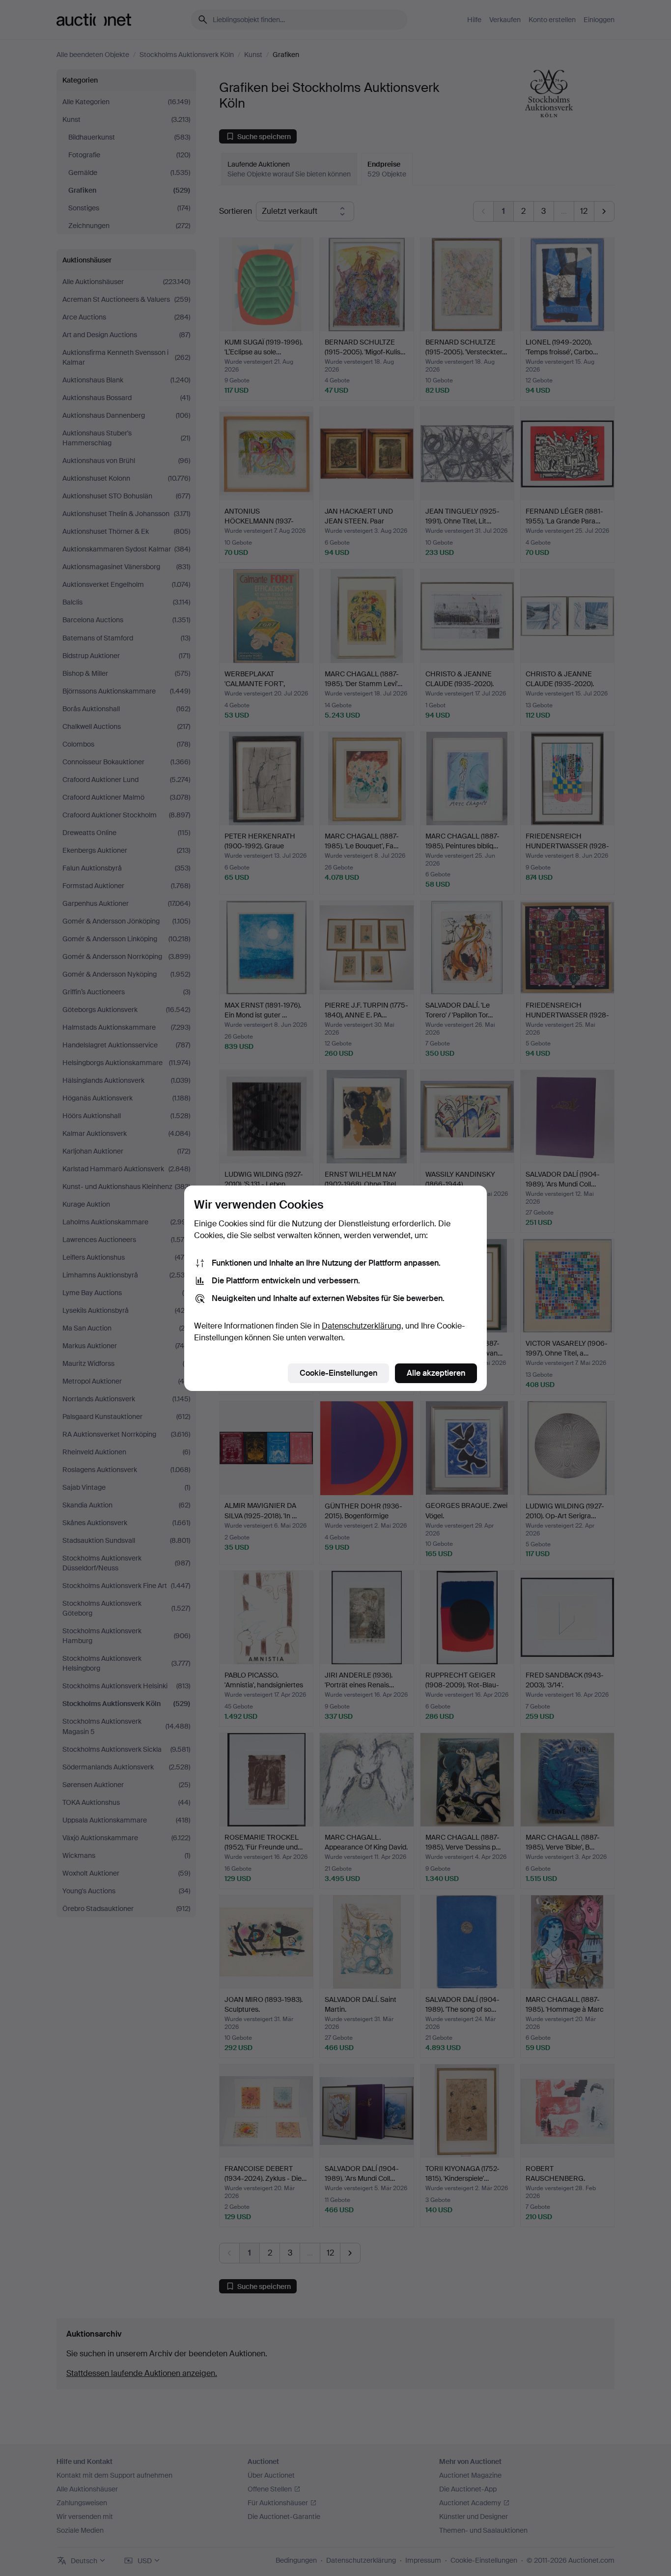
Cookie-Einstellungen (338, 1373)
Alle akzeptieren (436, 1373)
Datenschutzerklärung (362, 1326)
